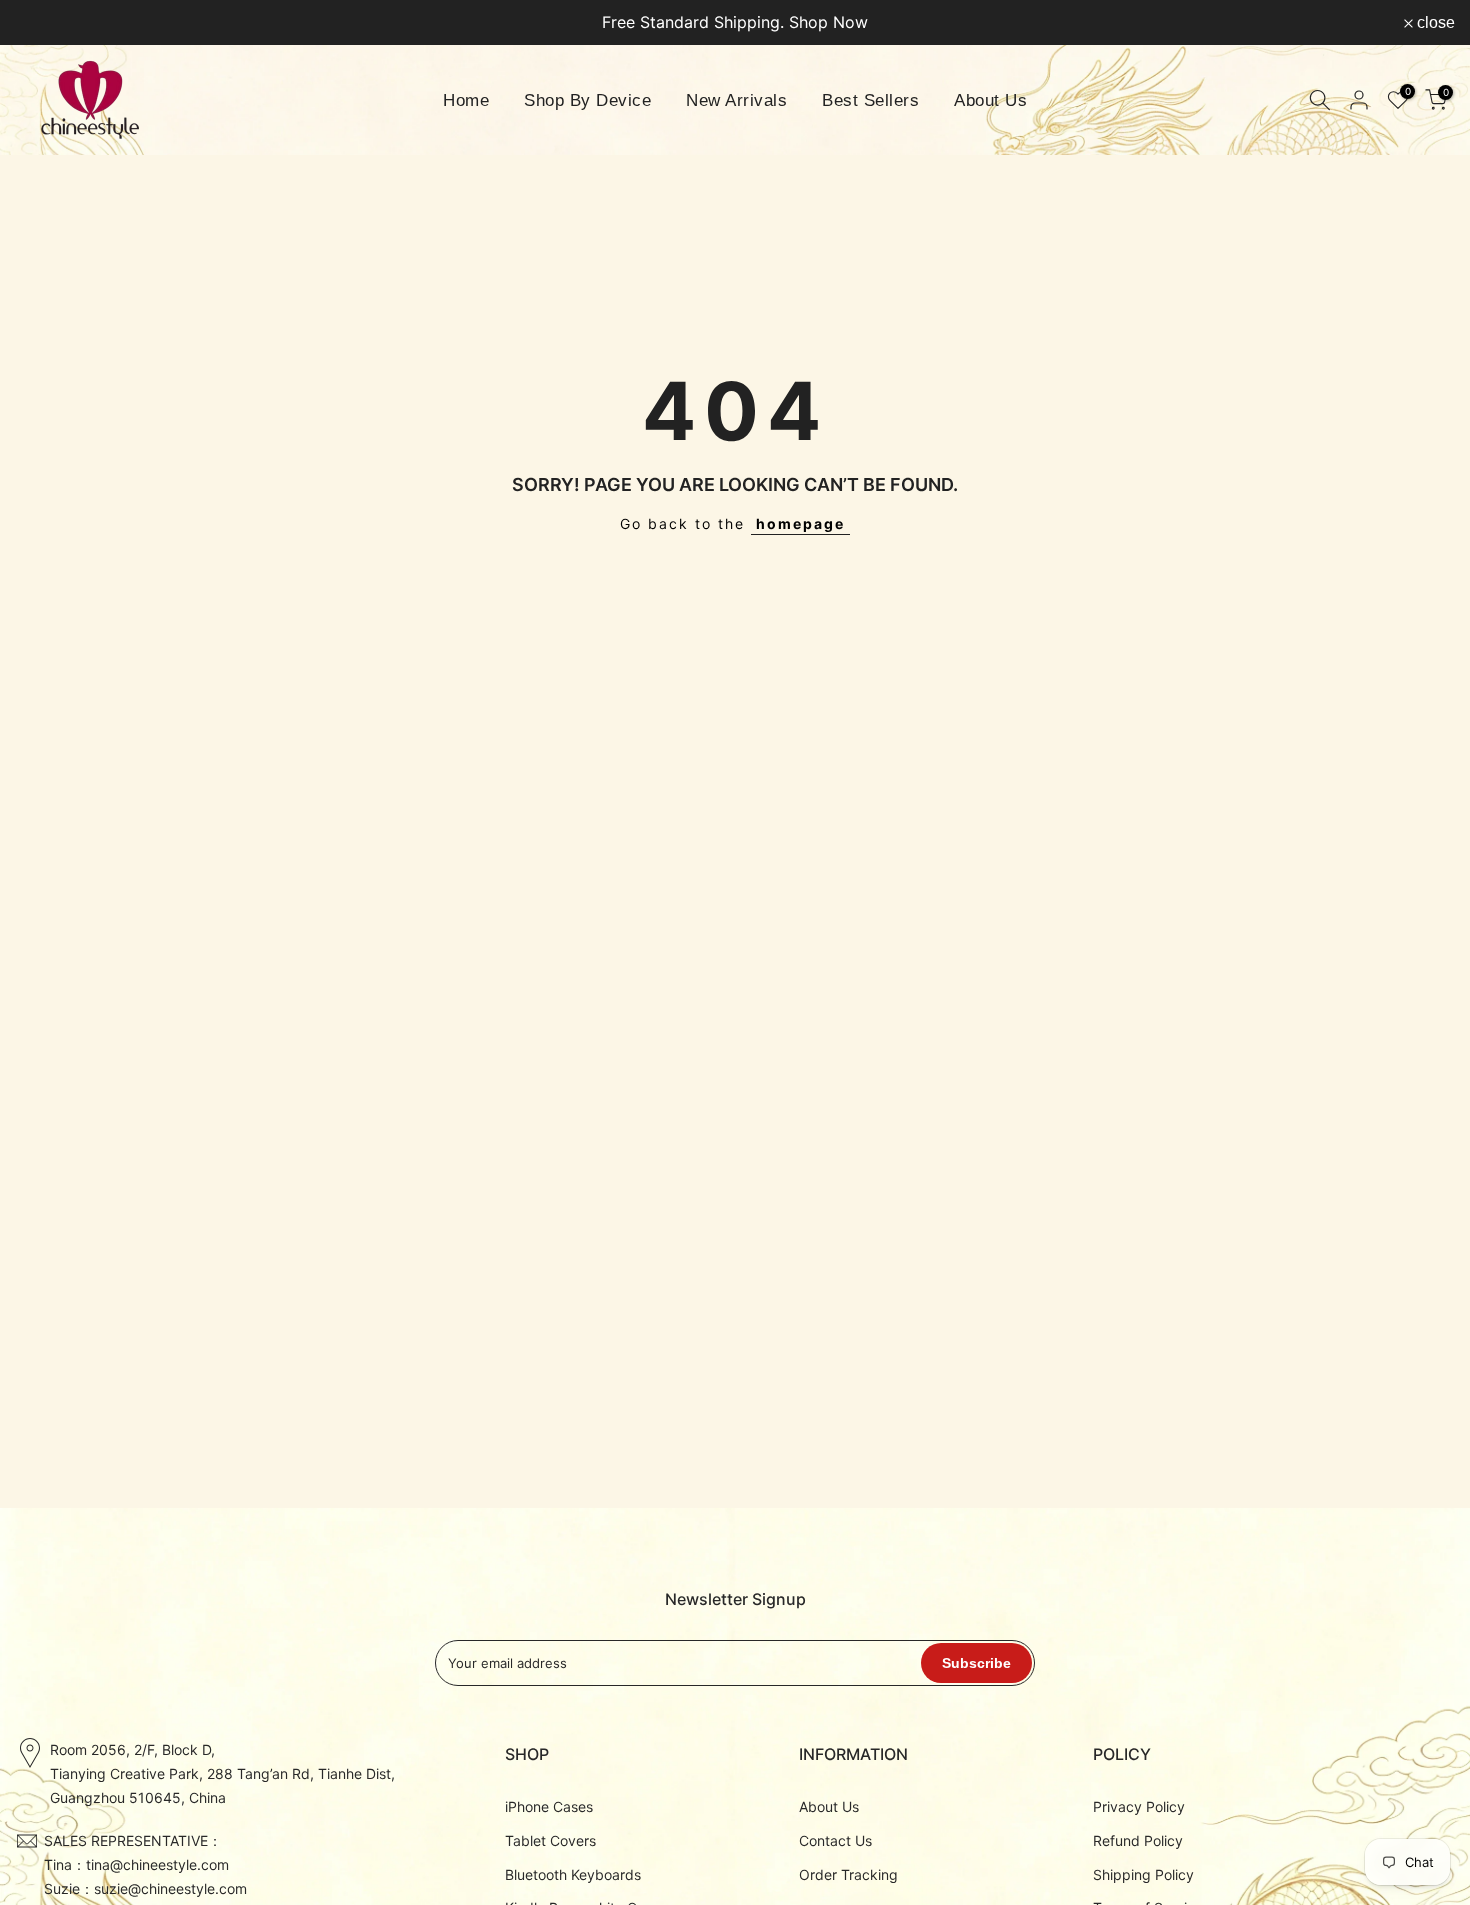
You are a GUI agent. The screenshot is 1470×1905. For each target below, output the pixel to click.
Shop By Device (587, 100)
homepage (800, 523)
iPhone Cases (549, 1806)
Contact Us (835, 1839)
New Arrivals (736, 100)
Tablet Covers (550, 1839)
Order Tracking (848, 1873)
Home (466, 100)
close (45, 23)
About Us (990, 100)
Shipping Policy (1143, 1873)
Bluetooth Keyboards (573, 1873)
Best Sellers (870, 100)
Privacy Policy (1139, 1806)
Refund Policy (1138, 1839)
